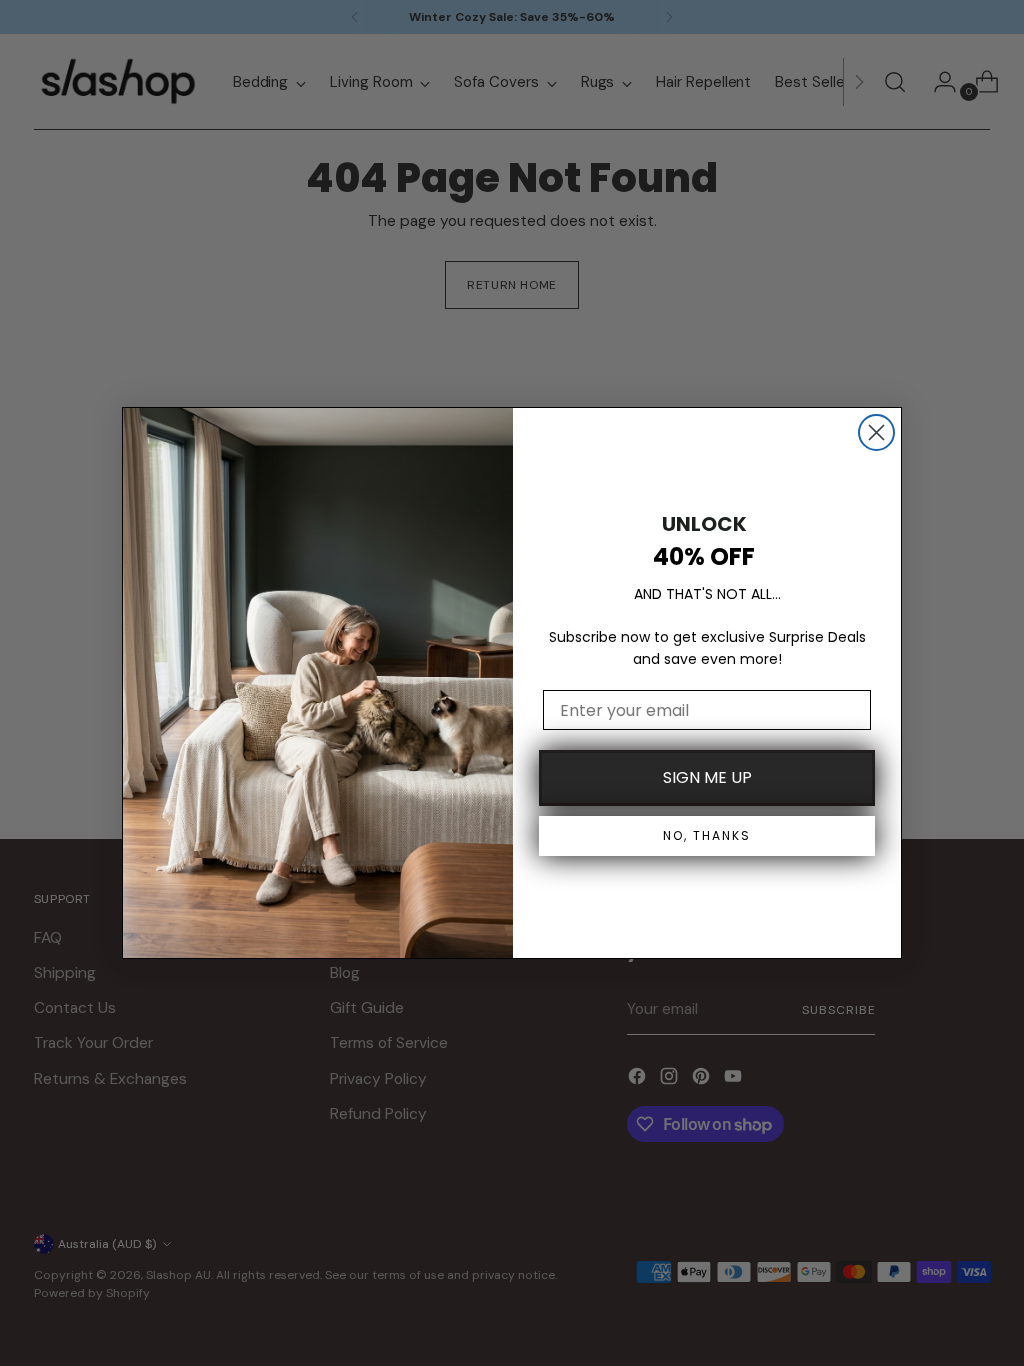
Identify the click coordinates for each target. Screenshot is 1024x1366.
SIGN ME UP (707, 777)
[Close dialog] (876, 432)
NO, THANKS (707, 835)
